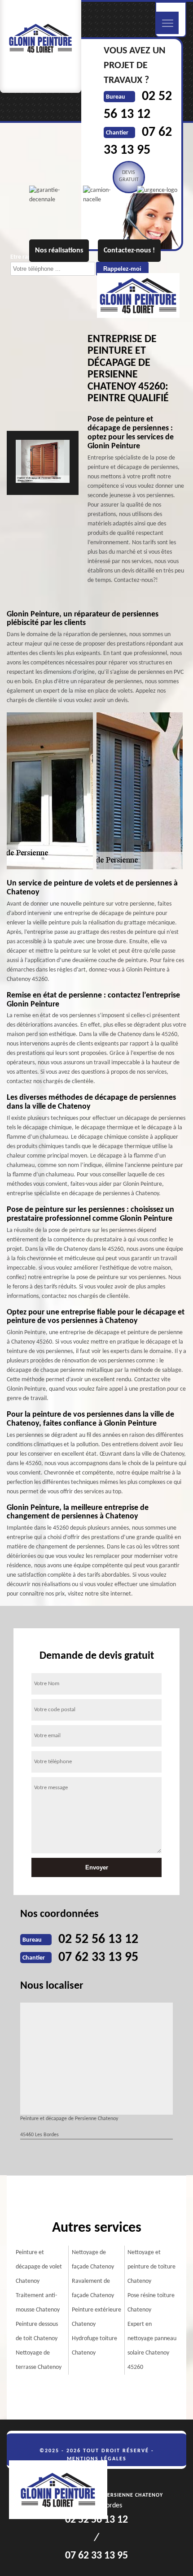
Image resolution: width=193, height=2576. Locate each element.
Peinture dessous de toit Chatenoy (37, 2331)
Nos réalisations (59, 251)
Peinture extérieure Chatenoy (96, 2317)
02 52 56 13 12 (98, 1940)
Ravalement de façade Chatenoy (93, 2288)
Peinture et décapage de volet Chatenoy (39, 2267)
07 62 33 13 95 (98, 1958)
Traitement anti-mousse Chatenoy (38, 2303)
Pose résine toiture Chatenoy (151, 2303)
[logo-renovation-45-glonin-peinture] (63, 2491)
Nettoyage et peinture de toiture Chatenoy (151, 2267)
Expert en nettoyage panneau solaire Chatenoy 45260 (152, 2346)
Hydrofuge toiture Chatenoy (94, 2346)
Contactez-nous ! (129, 251)
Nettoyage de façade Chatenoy (93, 2260)
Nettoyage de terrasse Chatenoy (39, 2360)
